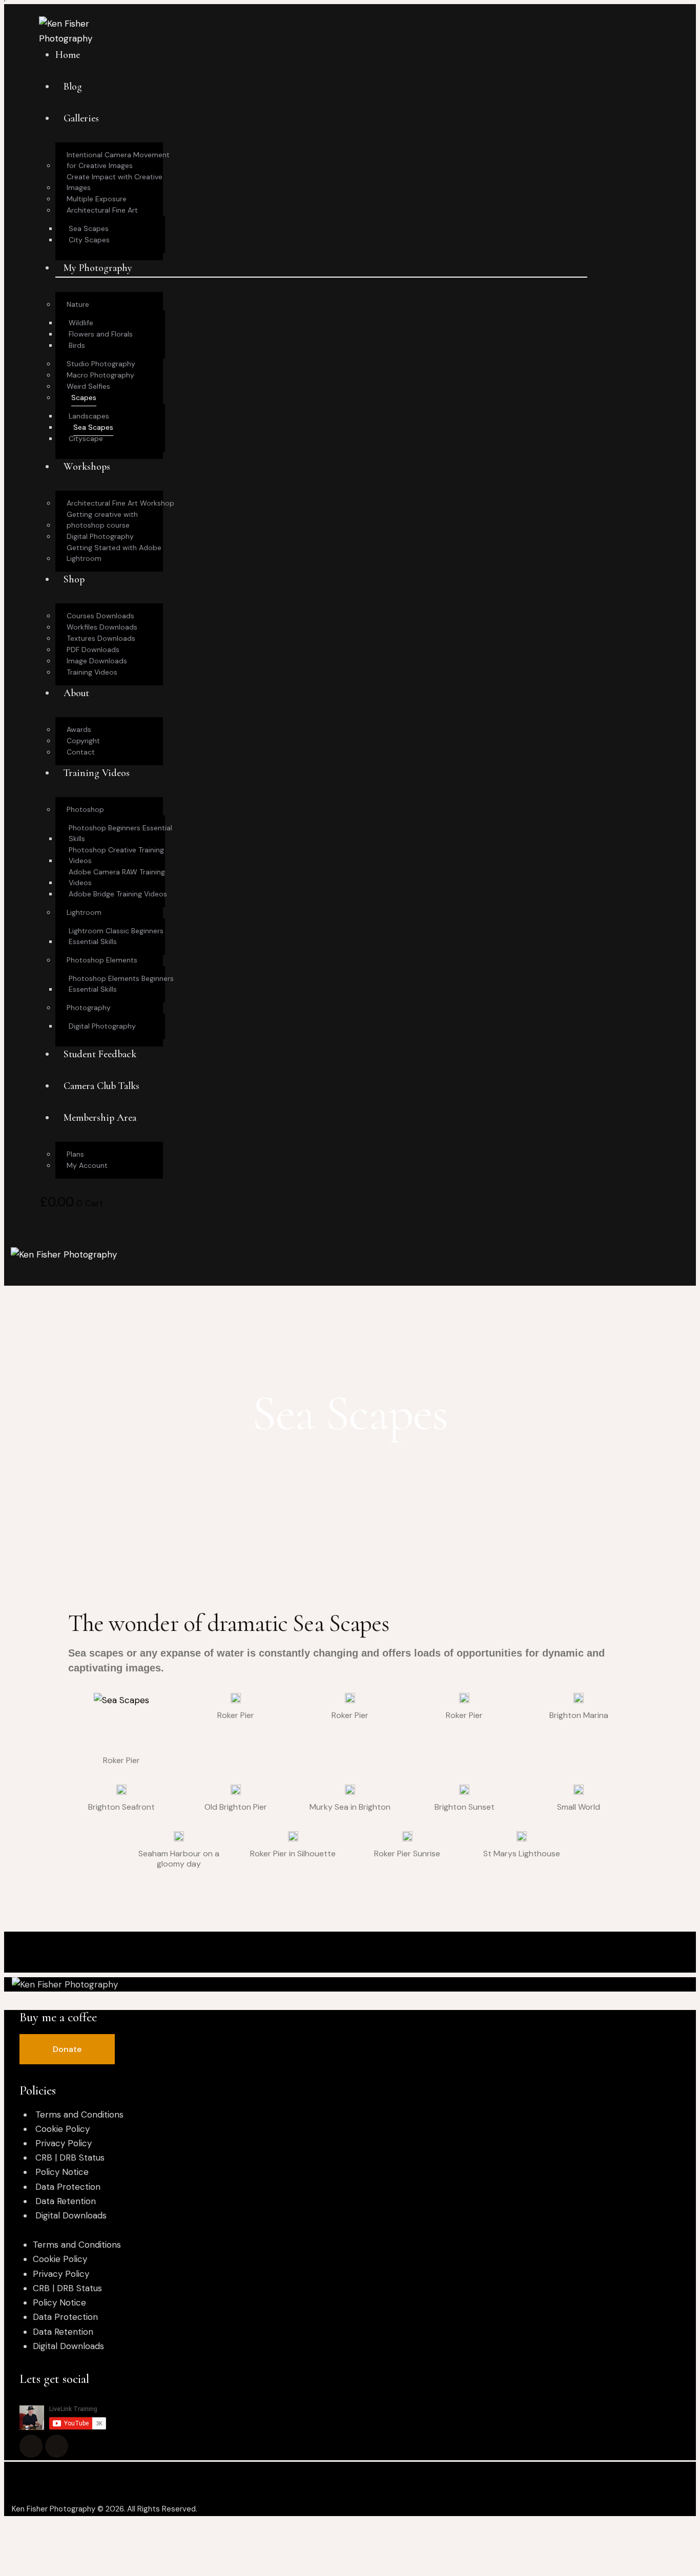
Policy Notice (62, 2172)
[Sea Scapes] (121, 1721)
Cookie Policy (63, 2129)
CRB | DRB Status (70, 2158)
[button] (67, 2049)
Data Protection (68, 2187)
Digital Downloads (71, 2215)
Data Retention (66, 2201)
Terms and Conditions (79, 2114)
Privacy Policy (64, 2143)
